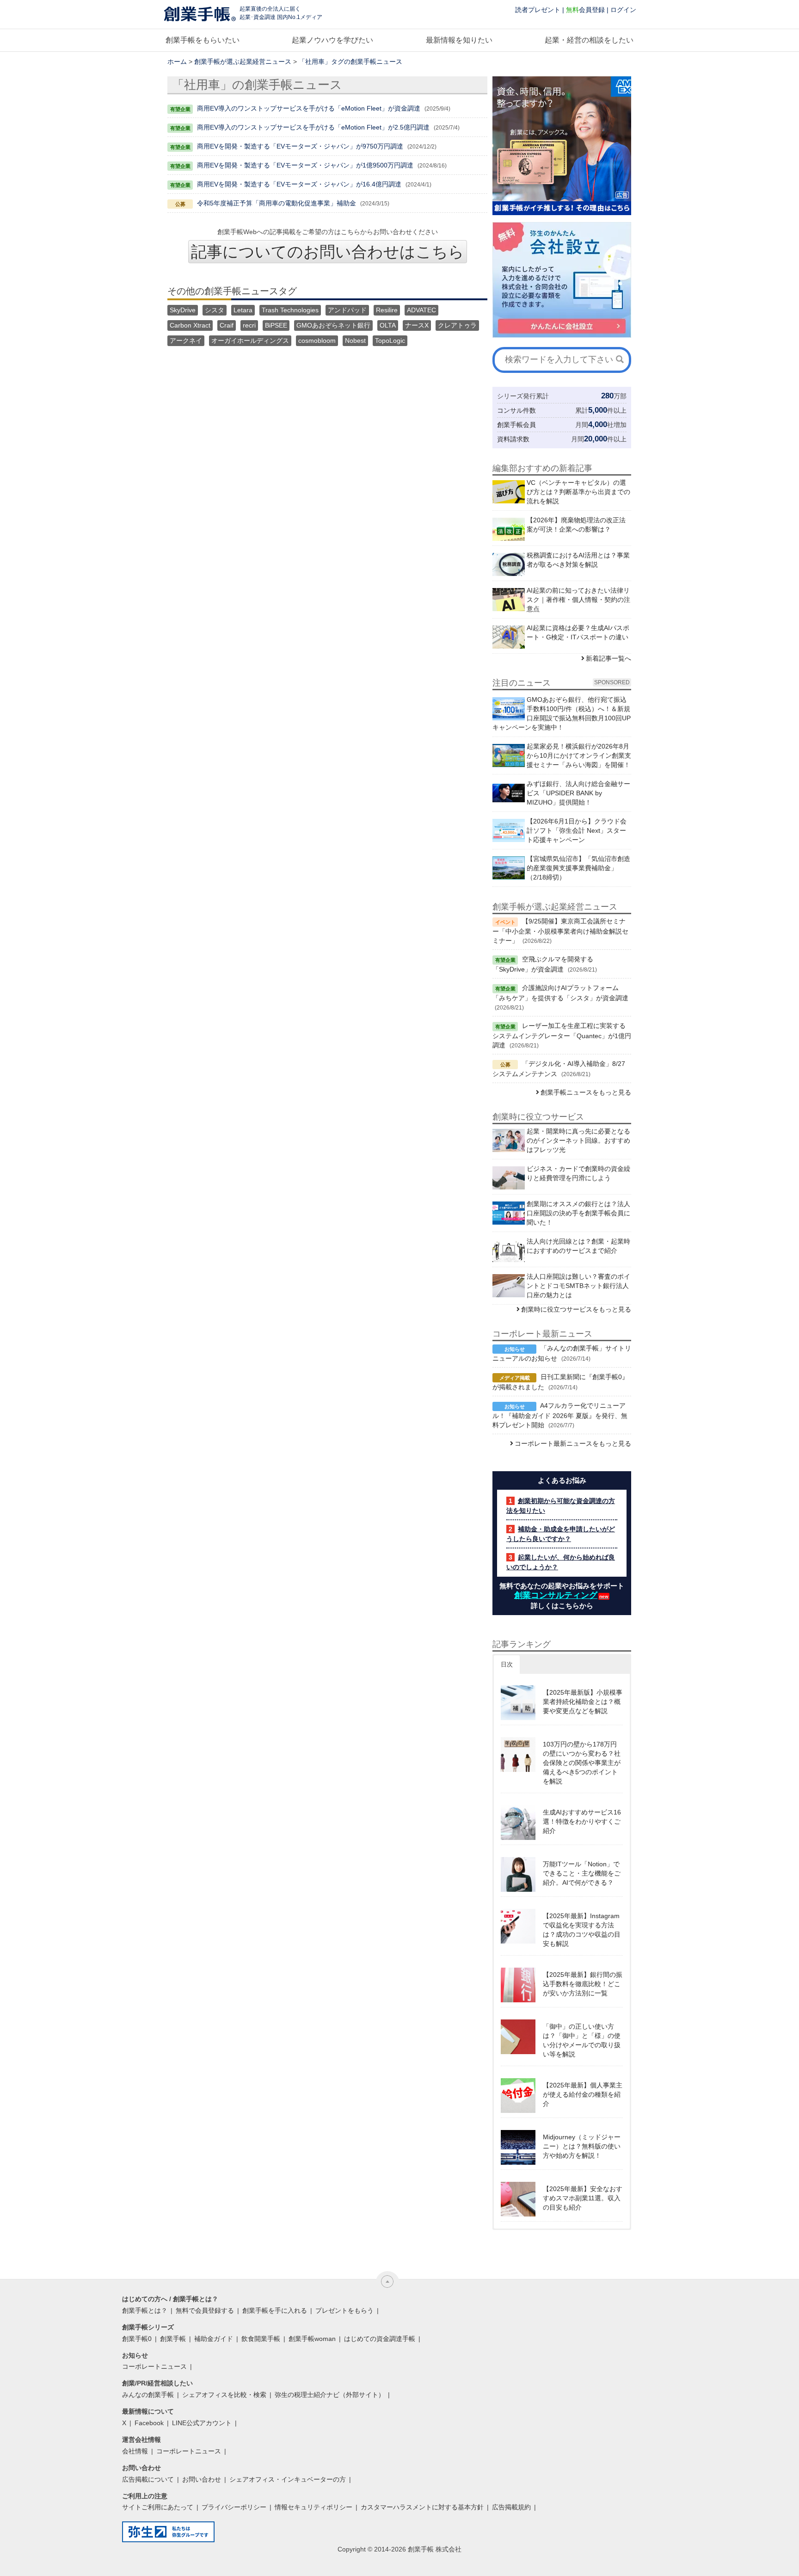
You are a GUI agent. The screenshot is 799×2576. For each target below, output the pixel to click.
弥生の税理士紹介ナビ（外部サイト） (330, 2395)
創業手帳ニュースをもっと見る (586, 1092)
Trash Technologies (290, 310)
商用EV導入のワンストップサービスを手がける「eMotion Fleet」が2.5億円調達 (313, 127)
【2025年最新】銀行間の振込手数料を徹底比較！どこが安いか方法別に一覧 (583, 1984)
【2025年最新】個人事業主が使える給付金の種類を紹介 (583, 2094)
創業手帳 (173, 2339)
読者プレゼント (538, 10)
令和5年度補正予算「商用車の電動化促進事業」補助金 (277, 203)
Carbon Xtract (190, 325)
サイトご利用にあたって (158, 2507)
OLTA (388, 325)
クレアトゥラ (457, 325)
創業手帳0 (137, 2339)
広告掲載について (148, 2479)
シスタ (215, 310)
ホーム (177, 62)
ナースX (417, 325)
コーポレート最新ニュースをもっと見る (573, 1443)
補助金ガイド (214, 2339)
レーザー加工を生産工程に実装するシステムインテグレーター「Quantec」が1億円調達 (562, 1035)
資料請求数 (513, 439)
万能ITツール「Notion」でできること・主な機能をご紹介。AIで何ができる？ (582, 1873)
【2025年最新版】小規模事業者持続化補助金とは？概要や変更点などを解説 (583, 1702)
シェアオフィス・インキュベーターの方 (288, 2479)
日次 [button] (507, 1664)
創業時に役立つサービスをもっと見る (576, 1309)
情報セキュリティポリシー (313, 2507)
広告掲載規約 (511, 2507)
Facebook (149, 2423)
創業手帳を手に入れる (275, 2310)
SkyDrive (183, 310)
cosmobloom (317, 341)
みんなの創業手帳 (148, 2395)
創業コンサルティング (556, 1595)
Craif (227, 325)
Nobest (355, 341)
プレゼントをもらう (344, 2310)
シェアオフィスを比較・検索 (224, 2395)
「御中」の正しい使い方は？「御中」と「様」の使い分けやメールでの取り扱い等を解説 (582, 2040)
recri (249, 325)
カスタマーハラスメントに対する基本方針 (422, 2507)
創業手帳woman (312, 2339)
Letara (243, 310)
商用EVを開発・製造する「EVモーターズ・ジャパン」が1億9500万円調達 (305, 165)
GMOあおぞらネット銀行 (333, 325)
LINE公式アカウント (202, 2423)
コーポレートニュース (154, 2366)
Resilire (387, 310)
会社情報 (135, 2451)
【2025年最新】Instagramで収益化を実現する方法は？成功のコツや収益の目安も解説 (582, 1930)
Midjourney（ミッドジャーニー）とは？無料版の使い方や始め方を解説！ (582, 2146)
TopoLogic (390, 341)
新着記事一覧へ (608, 658)
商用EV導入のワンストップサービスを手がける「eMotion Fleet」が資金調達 (309, 108)
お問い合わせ (202, 2479)
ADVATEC (421, 310)
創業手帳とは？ (145, 2310)
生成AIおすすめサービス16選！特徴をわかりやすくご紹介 (582, 1821)
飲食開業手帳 (261, 2339)
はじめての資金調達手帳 (380, 2339)
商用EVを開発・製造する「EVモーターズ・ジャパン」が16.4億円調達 (299, 184)
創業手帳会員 (516, 425)
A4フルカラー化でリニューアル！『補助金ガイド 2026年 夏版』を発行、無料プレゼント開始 (560, 1415)
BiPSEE (276, 325)
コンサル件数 (516, 410)
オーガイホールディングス (250, 341)
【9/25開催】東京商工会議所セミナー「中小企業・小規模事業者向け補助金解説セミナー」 (560, 931)
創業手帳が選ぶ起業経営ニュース (243, 62)
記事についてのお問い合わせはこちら (328, 252)
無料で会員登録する (205, 2310)
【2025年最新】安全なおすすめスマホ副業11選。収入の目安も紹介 (583, 2198)
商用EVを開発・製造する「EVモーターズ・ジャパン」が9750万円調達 (300, 146)
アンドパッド (347, 310)
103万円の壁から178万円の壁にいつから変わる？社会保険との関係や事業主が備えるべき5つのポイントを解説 (582, 1763)
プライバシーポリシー (234, 2507)
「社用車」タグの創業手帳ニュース (350, 62)
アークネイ (186, 341)
